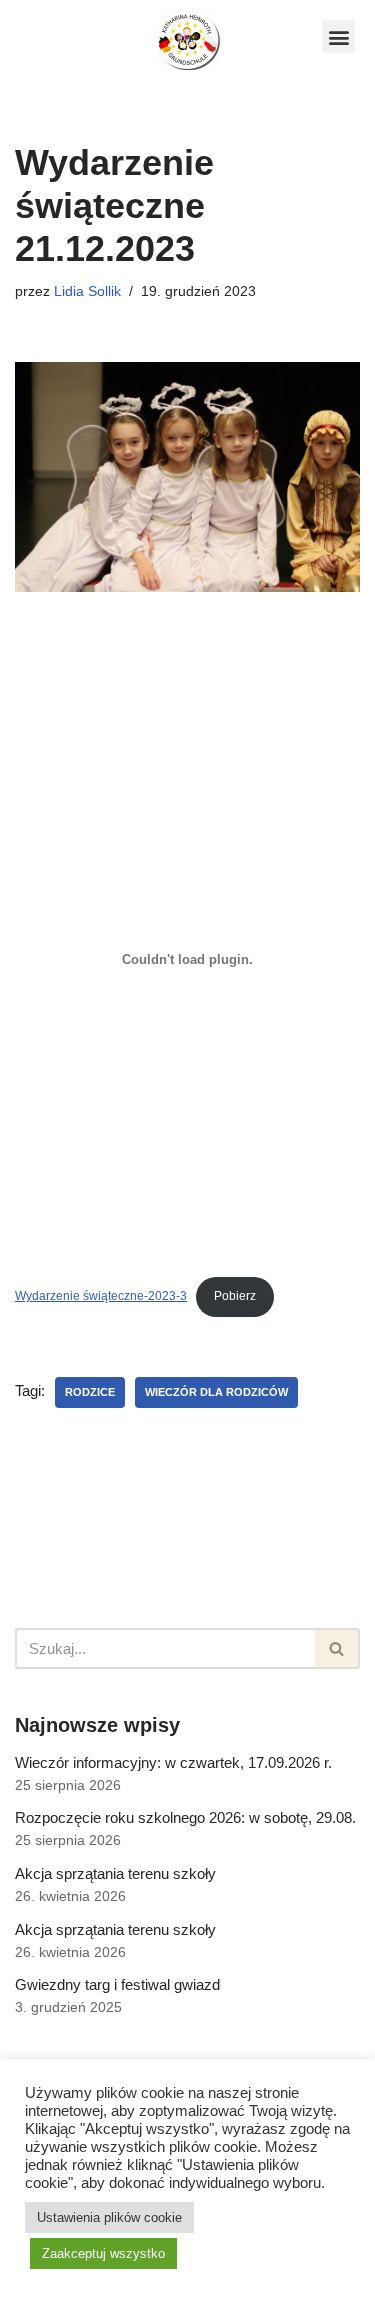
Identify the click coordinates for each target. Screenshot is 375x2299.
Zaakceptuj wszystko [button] (103, 2253)
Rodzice (90, 1392)
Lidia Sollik (87, 291)
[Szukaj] (337, 1648)
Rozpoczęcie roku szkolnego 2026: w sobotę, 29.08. (185, 1817)
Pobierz (235, 1296)
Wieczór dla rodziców (216, 1392)
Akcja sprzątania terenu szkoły (115, 1873)
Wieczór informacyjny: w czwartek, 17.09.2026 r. (173, 1762)
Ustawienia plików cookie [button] (109, 2217)
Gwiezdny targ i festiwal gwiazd (117, 1984)
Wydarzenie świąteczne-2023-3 (101, 1296)
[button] (338, 36)
